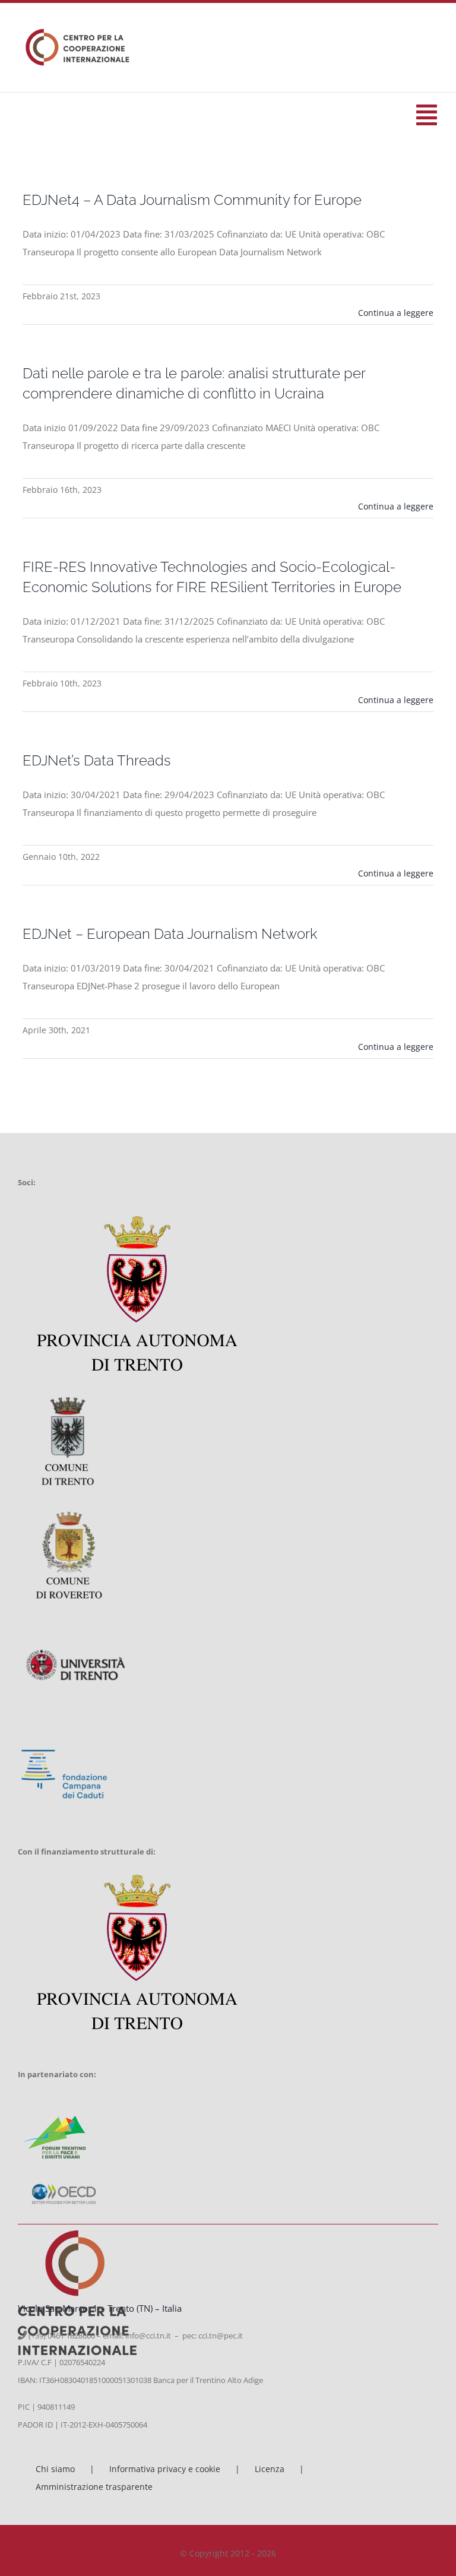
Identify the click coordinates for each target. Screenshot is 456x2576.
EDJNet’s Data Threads (97, 760)
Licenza (270, 2469)
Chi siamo (55, 2469)
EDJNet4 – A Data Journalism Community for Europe (192, 200)
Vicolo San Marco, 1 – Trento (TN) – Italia (100, 2308)
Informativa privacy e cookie (165, 2469)
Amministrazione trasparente (94, 2487)
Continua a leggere (396, 313)
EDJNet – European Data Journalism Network (170, 934)
